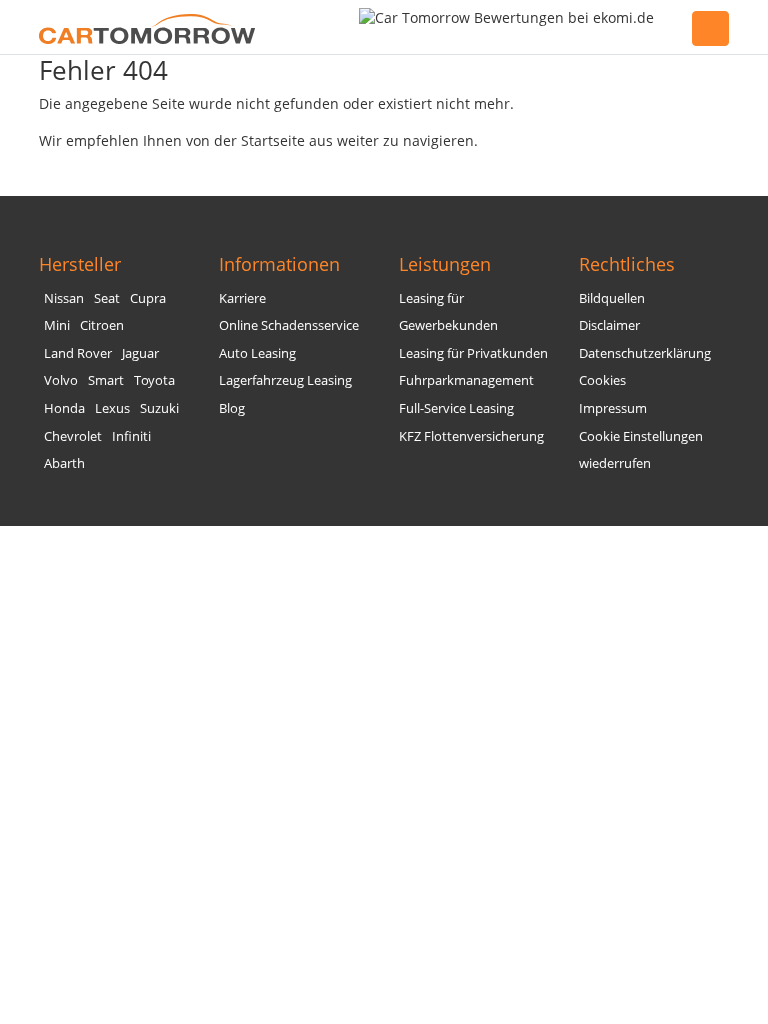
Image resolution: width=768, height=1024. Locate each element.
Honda (64, 408)
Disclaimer (609, 325)
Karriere (242, 298)
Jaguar (140, 353)
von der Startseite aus (259, 140)
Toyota (154, 380)
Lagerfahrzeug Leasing (285, 380)
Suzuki (159, 408)
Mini (57, 325)
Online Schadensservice (289, 325)
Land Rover (78, 353)
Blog (232, 408)
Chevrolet (73, 436)
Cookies (602, 380)
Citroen (102, 325)
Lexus (112, 408)
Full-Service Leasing (456, 408)
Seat (107, 298)
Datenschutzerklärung (645, 353)
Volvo (61, 380)
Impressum (613, 408)
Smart (106, 380)
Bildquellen (612, 298)
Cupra (148, 298)
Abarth (64, 463)
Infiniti (131, 436)
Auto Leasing (257, 353)
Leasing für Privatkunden (473, 353)
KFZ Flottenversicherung (471, 436)
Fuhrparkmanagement (466, 380)
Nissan (64, 298)
